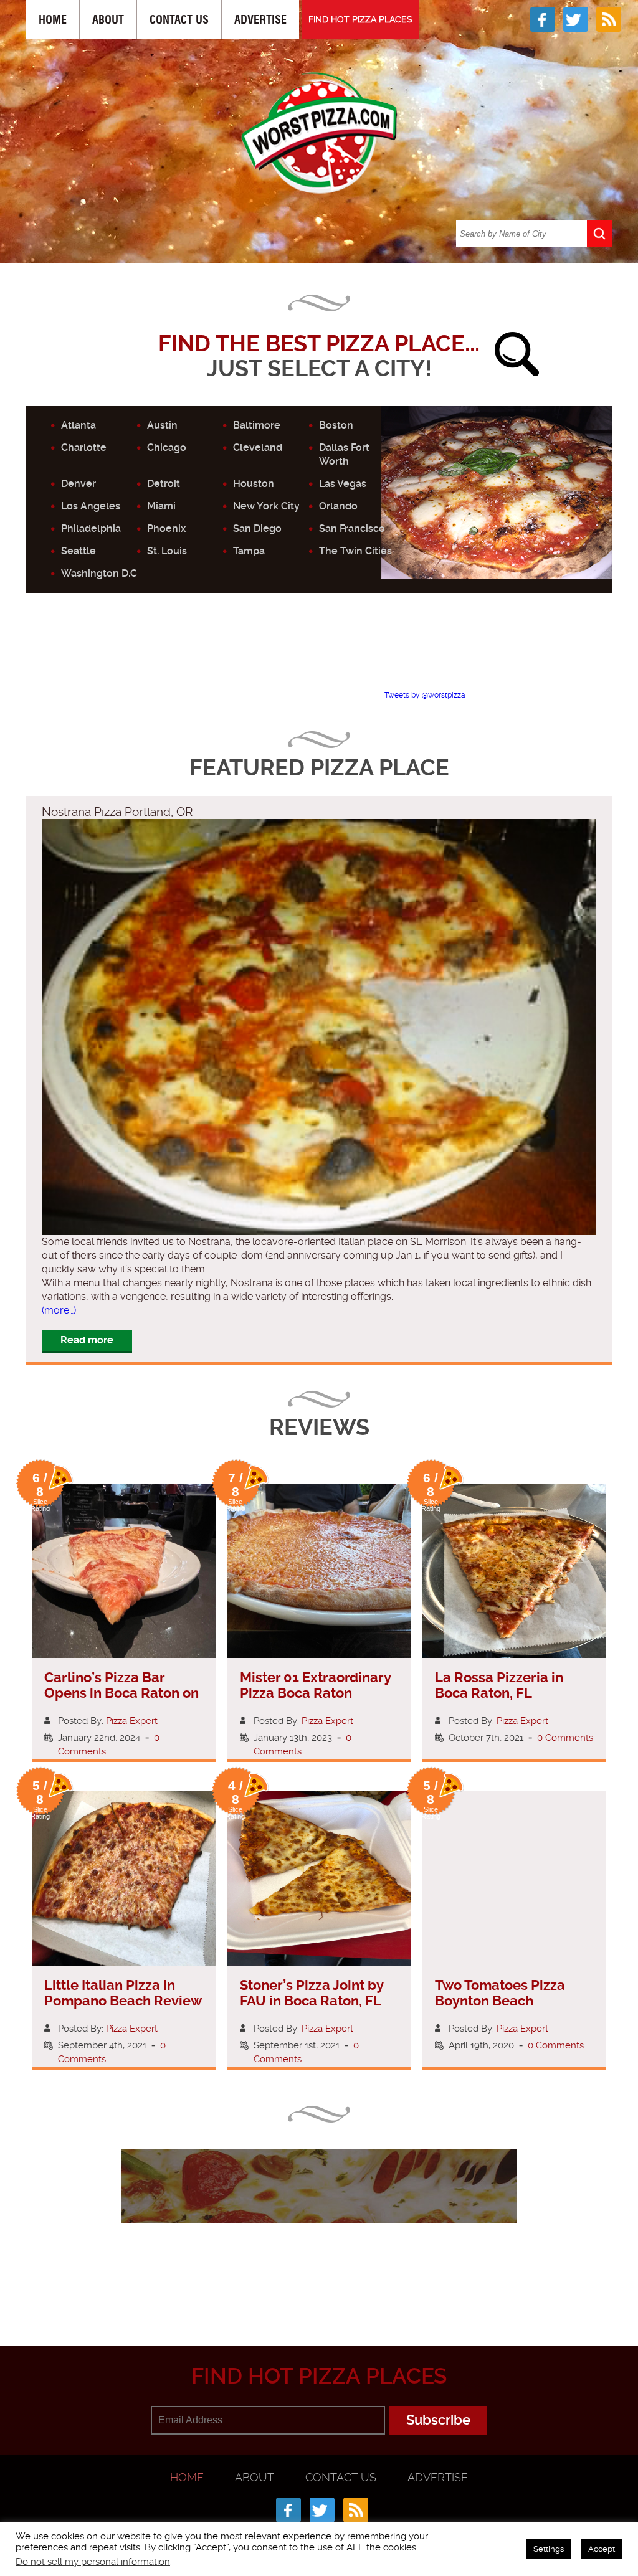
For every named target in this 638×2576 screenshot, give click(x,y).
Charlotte (84, 447)
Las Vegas (343, 484)
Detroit (164, 484)
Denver (79, 484)
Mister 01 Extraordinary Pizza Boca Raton (315, 1685)
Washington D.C (99, 573)
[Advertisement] (328, 652)
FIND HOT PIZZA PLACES (360, 19)
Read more (87, 1340)
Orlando (338, 506)
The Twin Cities (355, 551)
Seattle (79, 551)
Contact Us (179, 20)
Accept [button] (602, 2549)
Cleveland (258, 447)
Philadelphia (91, 528)
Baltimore (257, 425)
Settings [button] (549, 2549)
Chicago (167, 447)
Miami (161, 506)
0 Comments (565, 1738)
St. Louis (167, 551)
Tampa (249, 551)
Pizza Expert (132, 1721)
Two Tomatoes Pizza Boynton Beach (500, 1993)
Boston (336, 425)
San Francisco (352, 528)
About (108, 20)
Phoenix (166, 528)
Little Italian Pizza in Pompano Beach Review (123, 1993)
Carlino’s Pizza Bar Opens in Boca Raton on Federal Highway (121, 1693)
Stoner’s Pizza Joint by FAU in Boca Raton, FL (312, 1993)
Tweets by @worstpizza (425, 695)
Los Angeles (91, 506)
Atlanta (79, 425)
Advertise (260, 20)
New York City (266, 506)
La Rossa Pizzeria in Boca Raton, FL (499, 1685)
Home (53, 20)
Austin (162, 425)
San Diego (257, 528)
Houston (254, 484)
